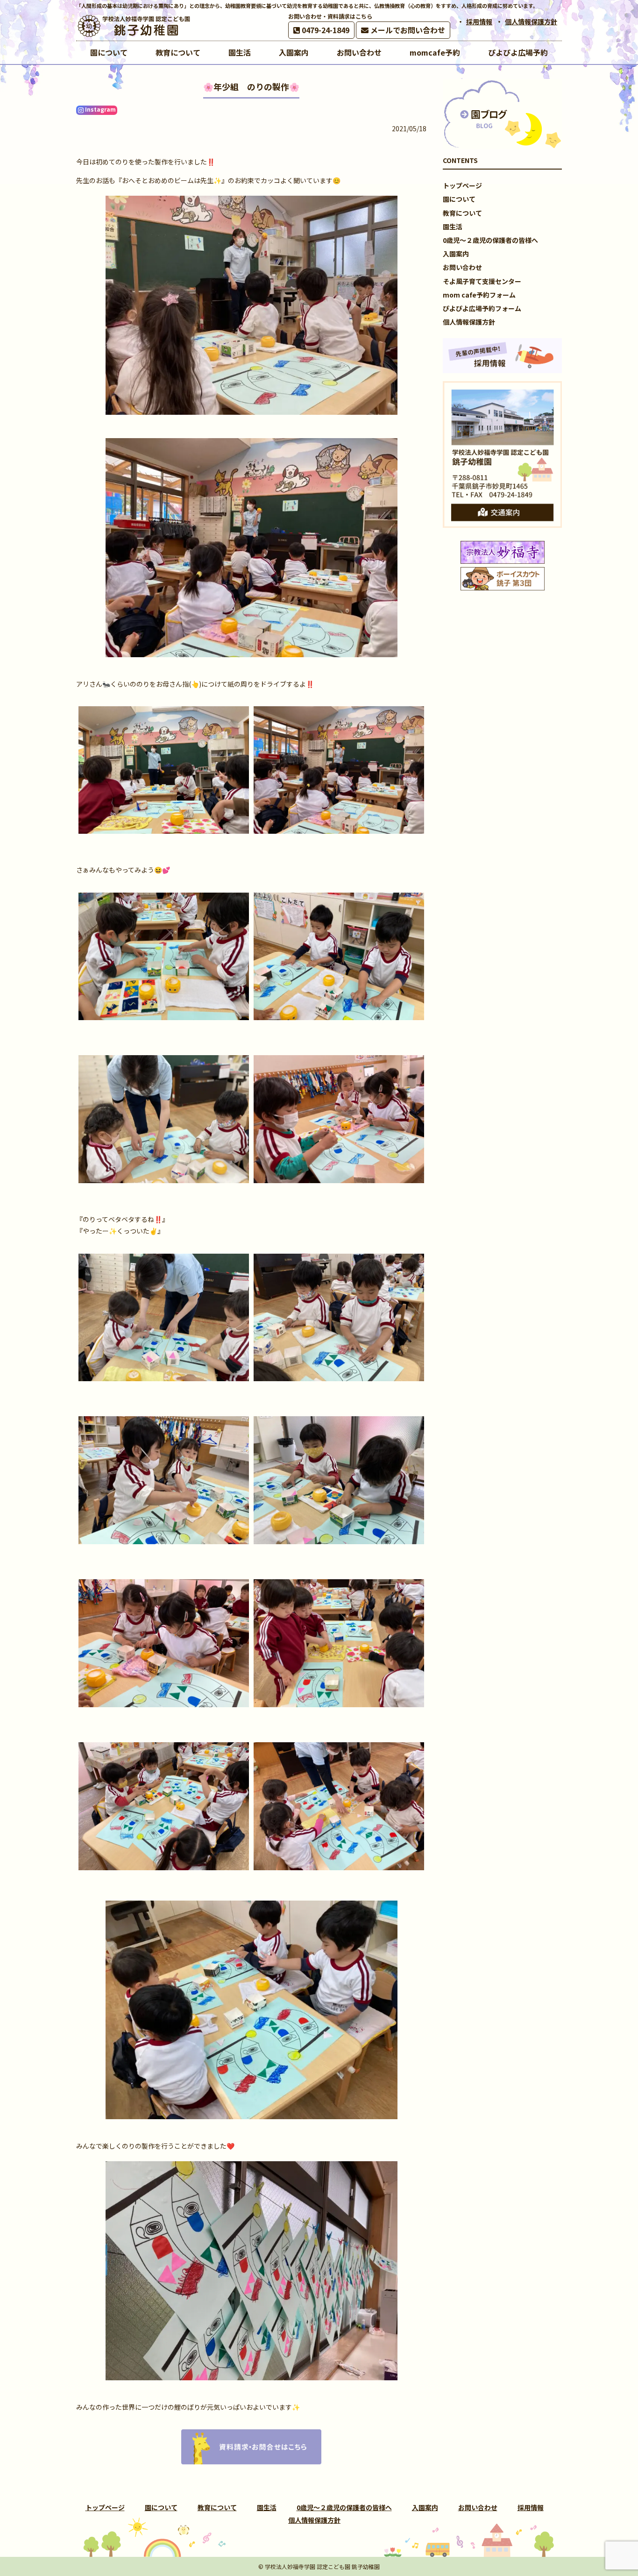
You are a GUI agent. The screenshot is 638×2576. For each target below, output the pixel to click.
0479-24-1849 (325, 30)
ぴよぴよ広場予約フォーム (482, 308)
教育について (462, 213)
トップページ (462, 185)
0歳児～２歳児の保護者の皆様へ (490, 240)
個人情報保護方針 (531, 21)
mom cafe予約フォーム (479, 295)
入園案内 (456, 254)
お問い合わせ (462, 267)
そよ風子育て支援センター (482, 281)
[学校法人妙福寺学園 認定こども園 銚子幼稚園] (135, 26)
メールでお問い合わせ (407, 30)
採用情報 (479, 21)
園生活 (453, 227)
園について (459, 199)
